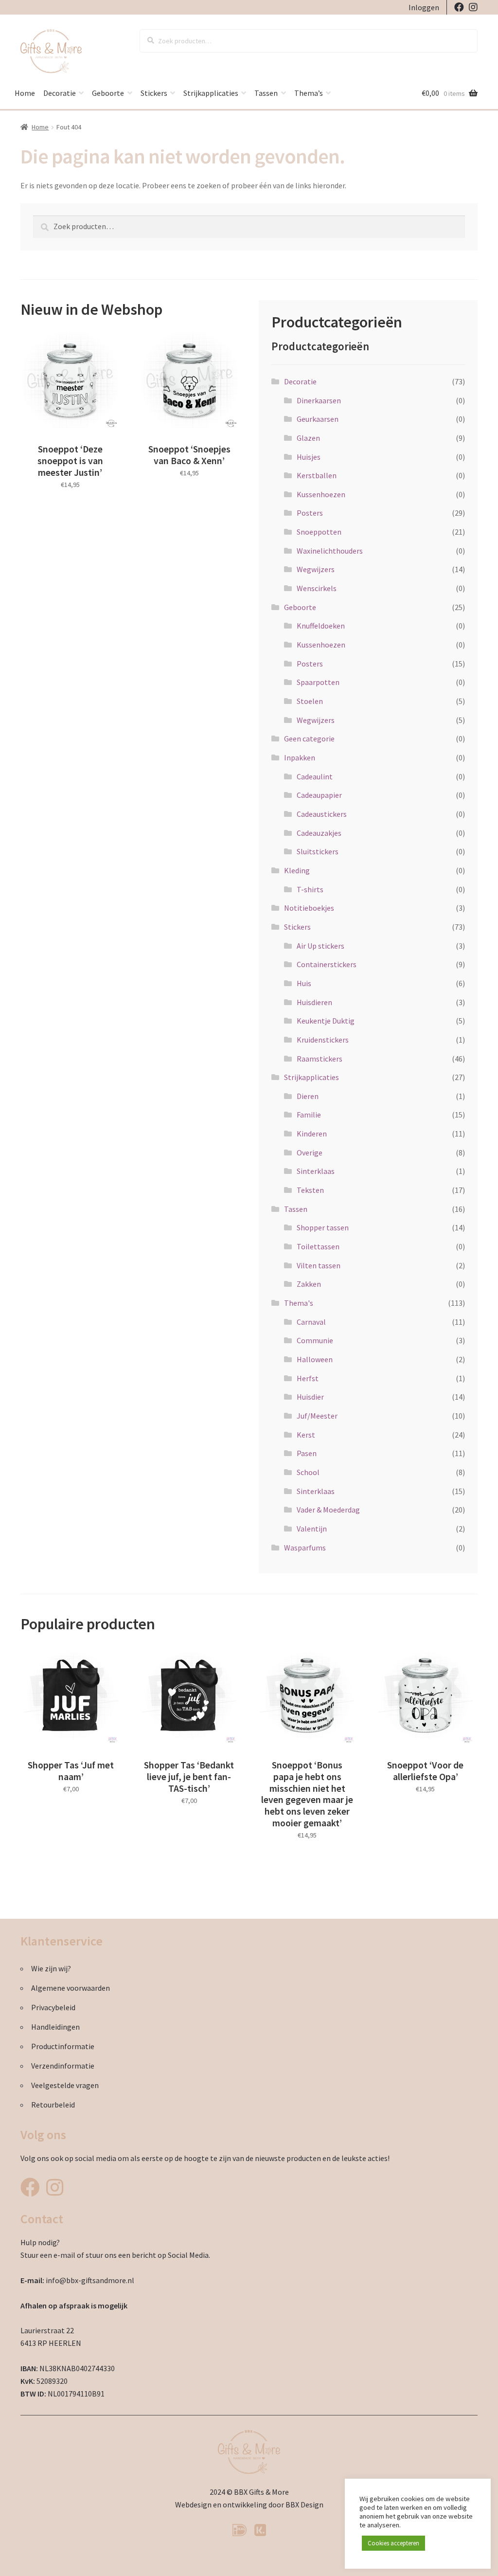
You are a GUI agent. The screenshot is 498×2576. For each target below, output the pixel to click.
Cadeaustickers (322, 814)
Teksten (310, 1190)
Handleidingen (55, 2027)
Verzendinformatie (63, 2066)
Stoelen (310, 701)
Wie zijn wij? (51, 1968)
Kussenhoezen (321, 494)
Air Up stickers (320, 946)
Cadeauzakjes (319, 833)
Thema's (299, 1303)
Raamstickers (320, 1059)
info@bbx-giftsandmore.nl (90, 2280)
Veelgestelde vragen (65, 2085)
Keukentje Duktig (326, 1021)
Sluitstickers (318, 851)
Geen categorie (309, 739)
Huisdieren (314, 1002)
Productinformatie (63, 2046)
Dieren (308, 1096)
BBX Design (304, 2504)
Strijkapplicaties (211, 93)
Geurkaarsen (318, 419)
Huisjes (309, 457)
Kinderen (312, 1134)
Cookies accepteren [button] (393, 2543)
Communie (315, 1340)
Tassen (266, 93)
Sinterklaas (316, 1171)
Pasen (307, 1453)
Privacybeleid (53, 2007)
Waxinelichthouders (330, 551)
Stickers (154, 93)
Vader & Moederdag (328, 1510)
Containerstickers (327, 964)
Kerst (306, 1435)
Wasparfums (305, 1548)
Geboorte (108, 93)
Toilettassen (318, 1246)
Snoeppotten (319, 532)
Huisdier (310, 1397)
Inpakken (300, 757)
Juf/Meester (317, 1416)
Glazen (308, 438)
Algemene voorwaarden (71, 1988)
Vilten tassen (319, 1265)
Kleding (297, 870)
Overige (310, 1153)
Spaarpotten (318, 682)
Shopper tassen (323, 1227)
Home (25, 93)
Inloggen (424, 7)
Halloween (315, 1359)
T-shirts (310, 889)
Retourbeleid (53, 2105)
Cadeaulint (315, 776)
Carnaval (311, 1322)
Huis (304, 983)
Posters (310, 513)
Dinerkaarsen (319, 400)
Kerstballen (317, 475)
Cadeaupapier (319, 795)
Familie (309, 1115)
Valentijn (312, 1529)
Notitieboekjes (309, 908)
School (308, 1472)
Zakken (309, 1284)
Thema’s (309, 93)
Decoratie (60, 93)
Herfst (308, 1378)
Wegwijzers (316, 569)
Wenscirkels (317, 588)
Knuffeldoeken (321, 626)
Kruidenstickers (323, 1040)
